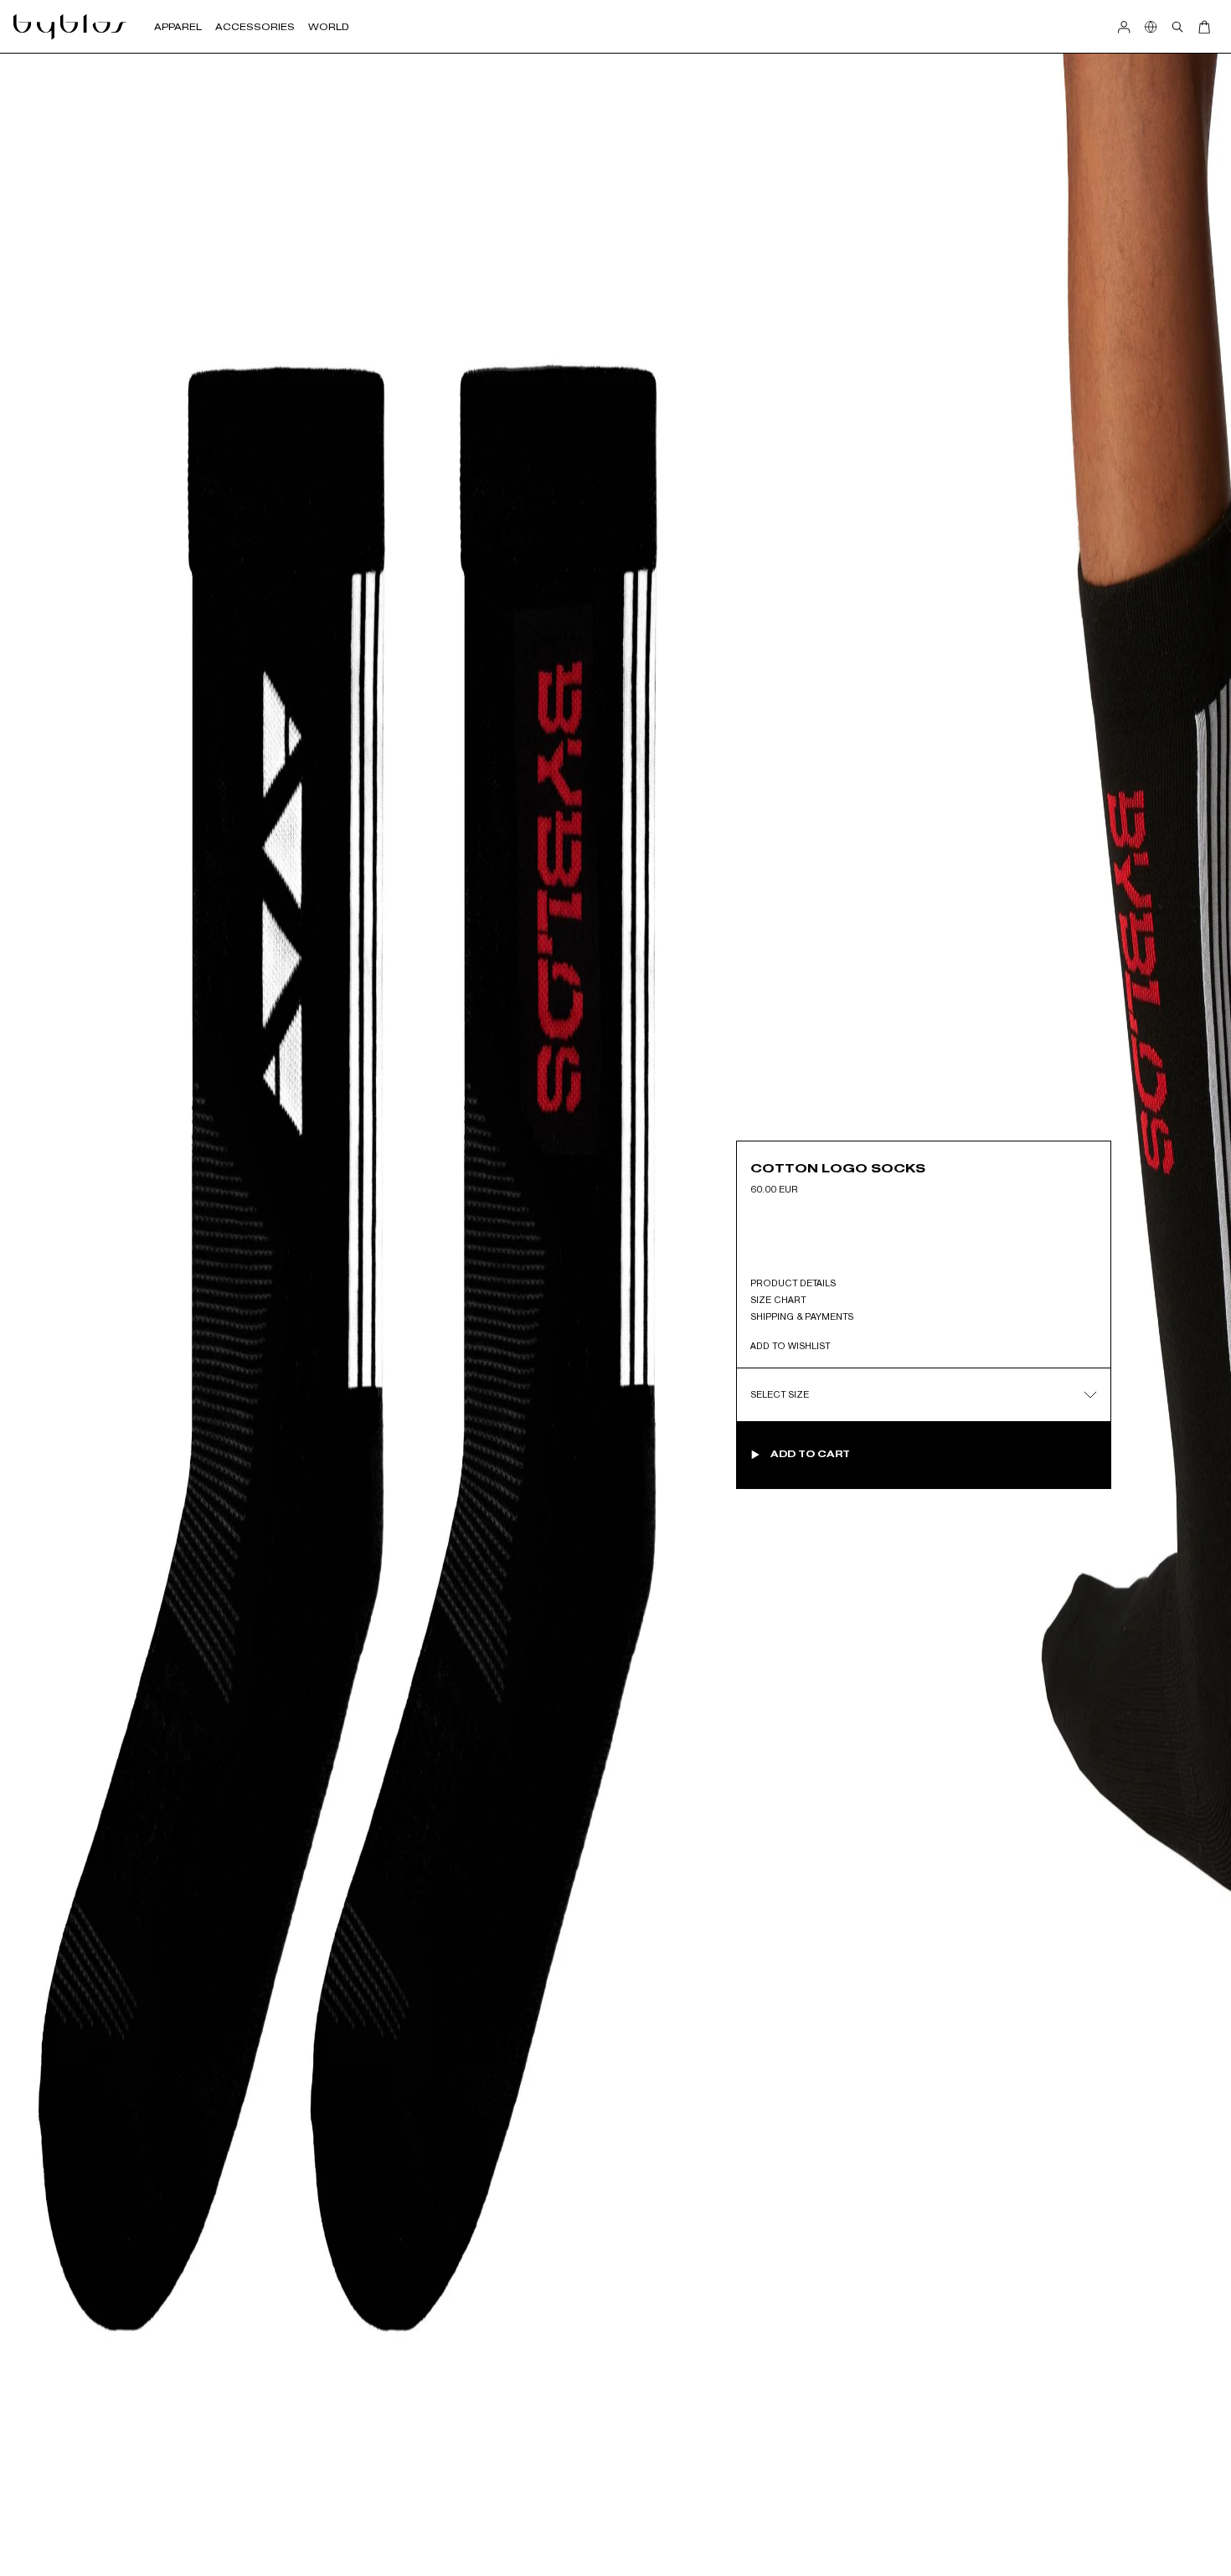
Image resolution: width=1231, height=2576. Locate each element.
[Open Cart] (1204, 27)
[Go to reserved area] (1124, 27)
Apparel (178, 27)
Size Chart (778, 1300)
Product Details (793, 1283)
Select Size (780, 1394)
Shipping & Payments (802, 1316)
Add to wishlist (790, 1346)
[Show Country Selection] (1151, 27)
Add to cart (810, 1454)
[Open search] (1177, 27)
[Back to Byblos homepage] (70, 27)
